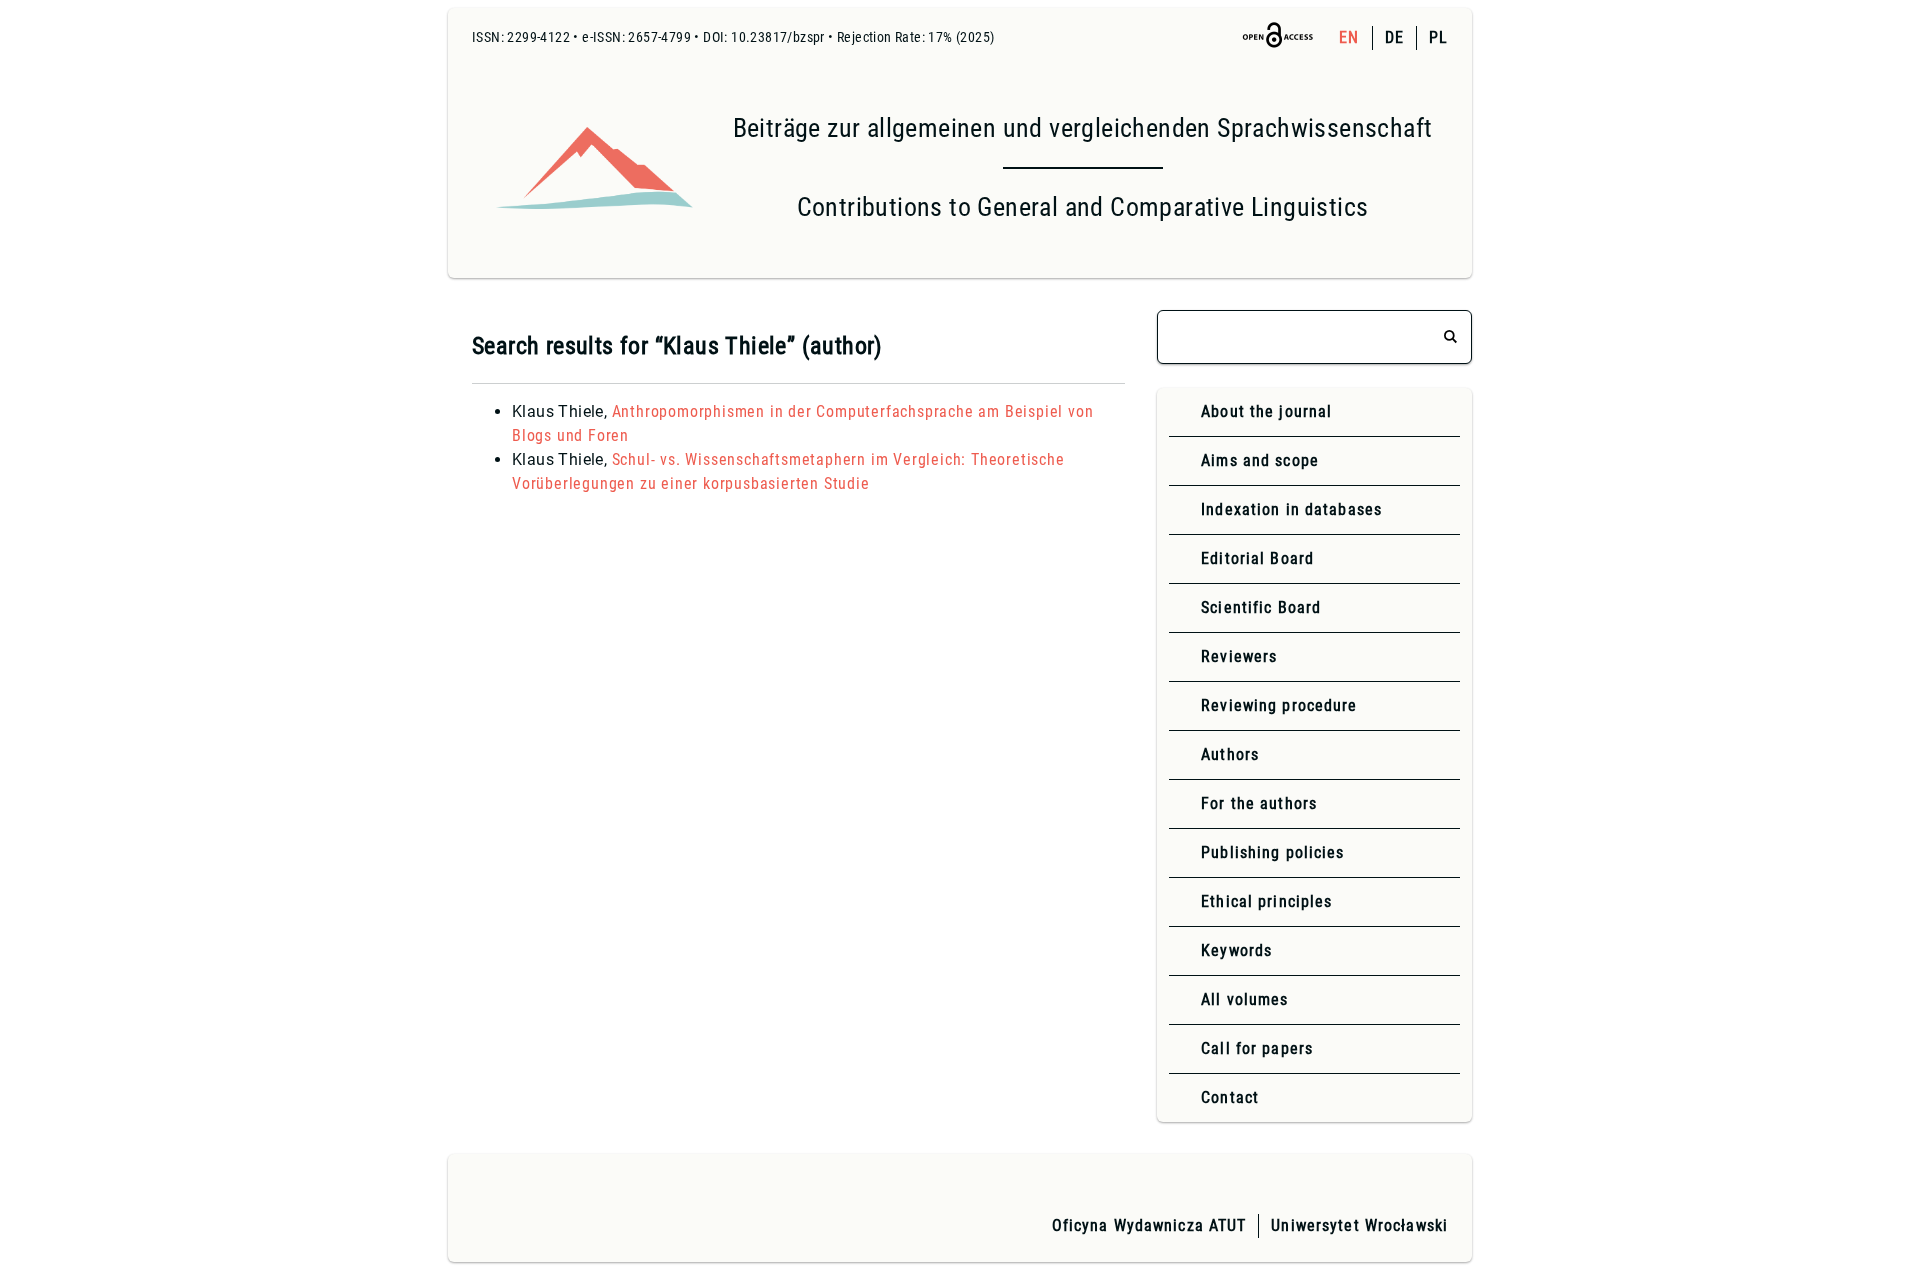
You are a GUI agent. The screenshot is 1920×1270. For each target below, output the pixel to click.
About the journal (1266, 411)
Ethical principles (1266, 901)
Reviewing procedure (1279, 705)
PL (1438, 37)
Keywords (1236, 950)
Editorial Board (1257, 558)
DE (1394, 37)
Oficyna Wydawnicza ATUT (1149, 1225)
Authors (1230, 754)
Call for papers (1257, 1048)
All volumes (1244, 999)
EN (1349, 37)
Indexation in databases (1291, 509)
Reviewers (1239, 656)
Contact (1230, 1097)
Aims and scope (1260, 460)
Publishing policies (1272, 852)
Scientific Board (1261, 607)
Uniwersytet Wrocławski (1359, 1225)
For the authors (1259, 803)
